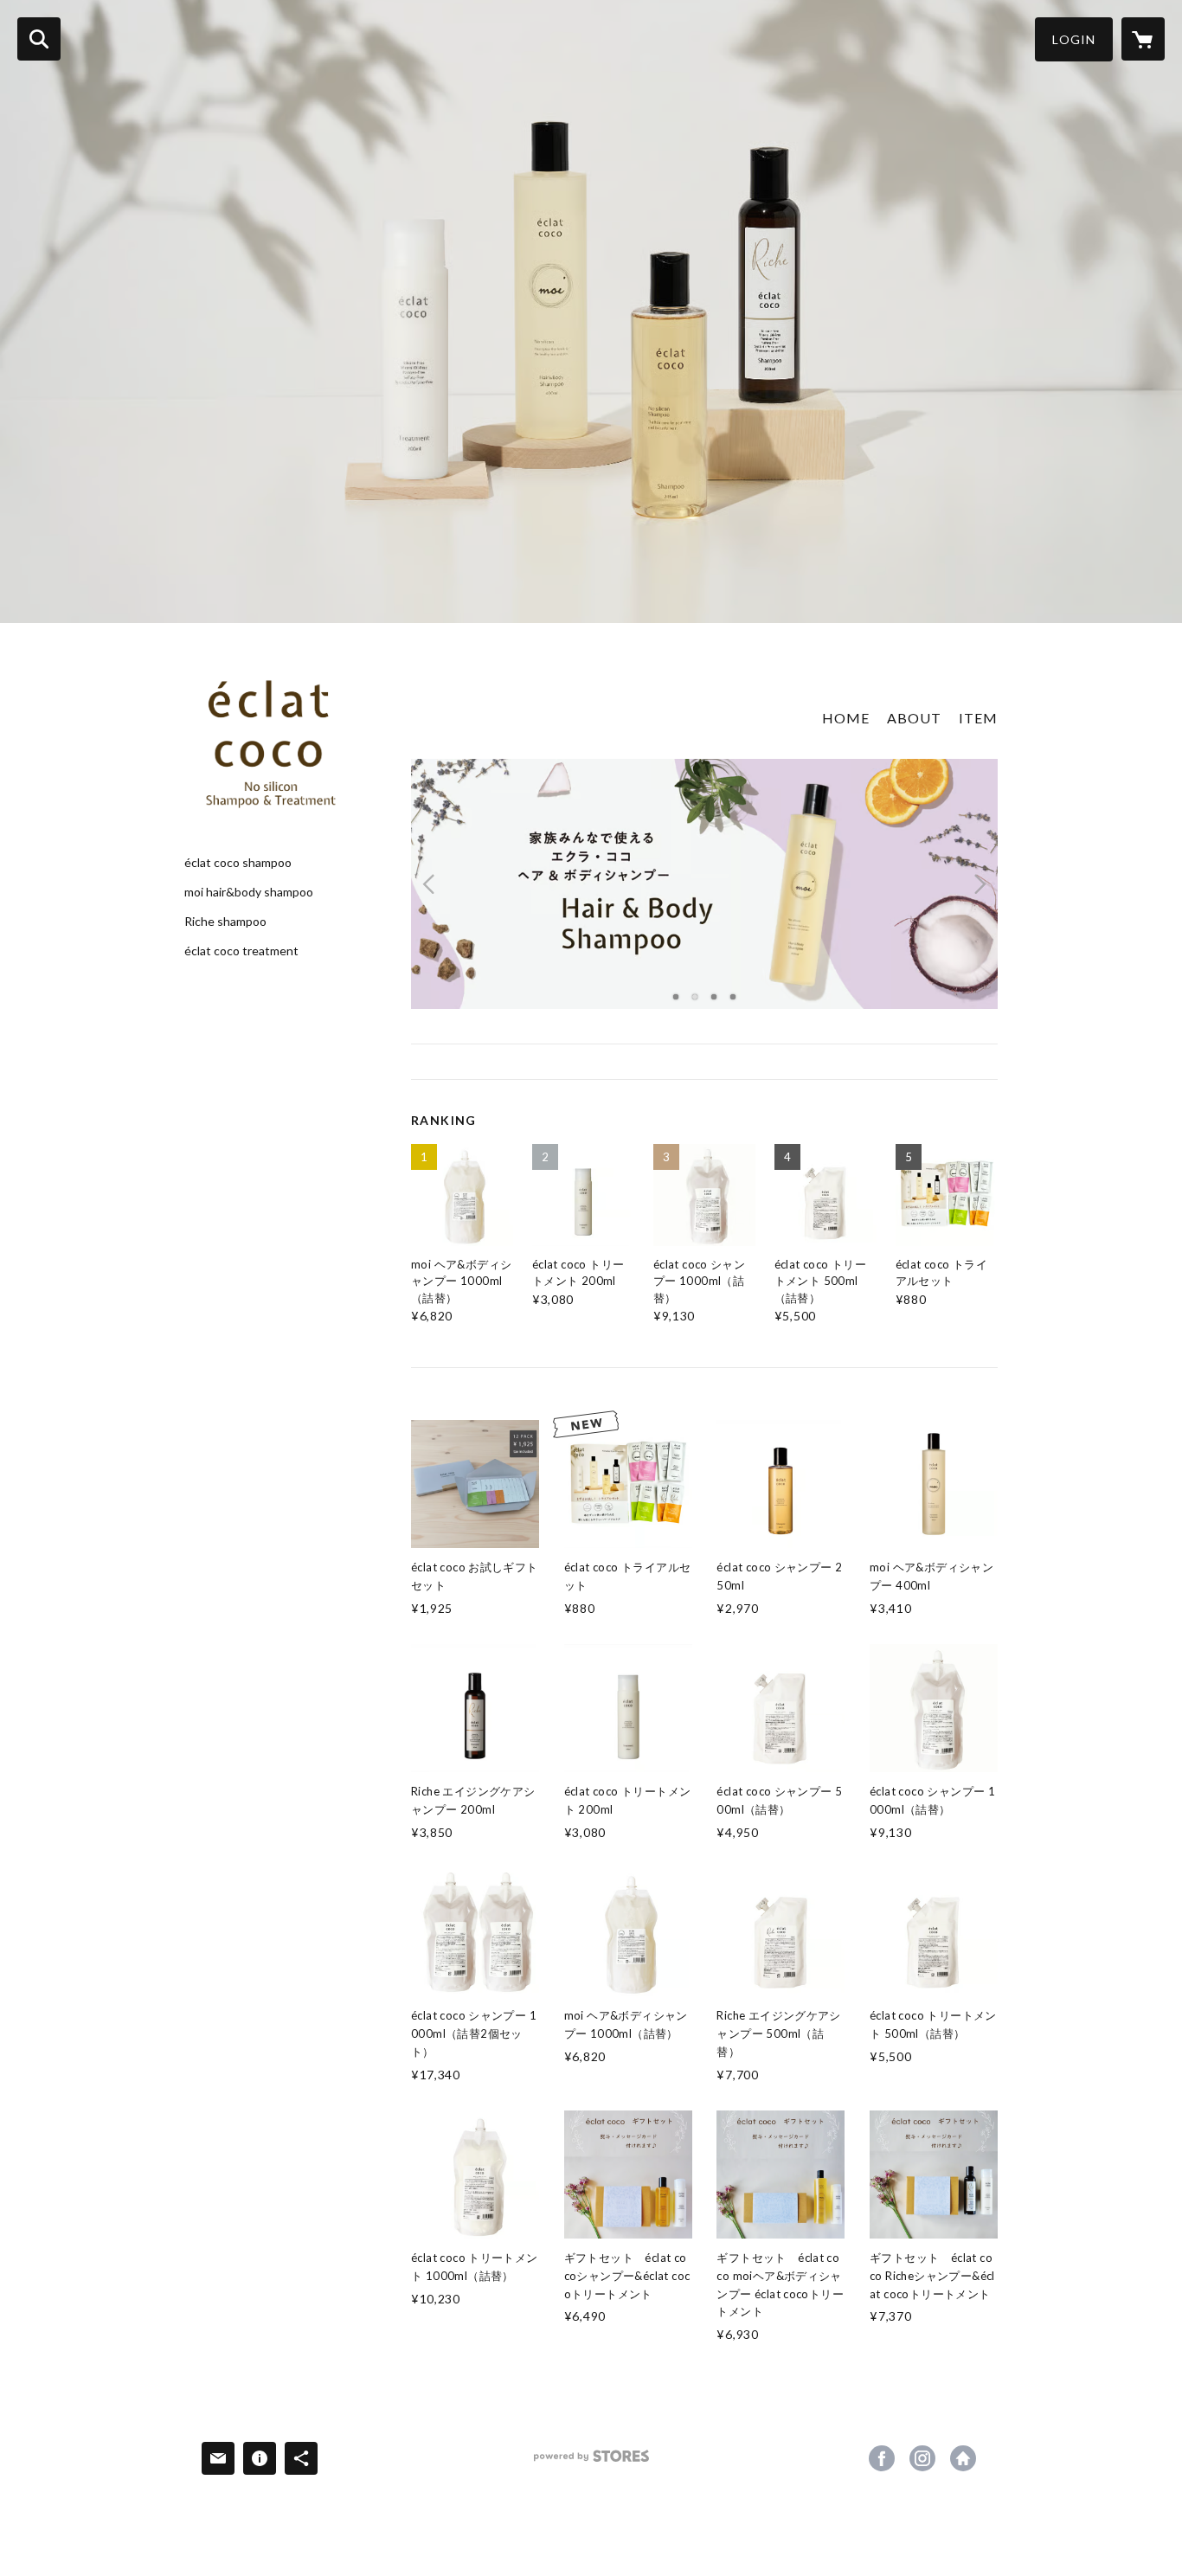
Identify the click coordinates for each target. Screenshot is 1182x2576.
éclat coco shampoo (238, 863)
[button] (1074, 39)
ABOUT (914, 718)
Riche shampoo (225, 922)
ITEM (978, 718)
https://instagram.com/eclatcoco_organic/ (922, 2458)
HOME (846, 718)
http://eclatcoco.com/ (963, 2458)
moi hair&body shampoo (249, 892)
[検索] (39, 39)
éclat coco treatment (241, 951)
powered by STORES (591, 2462)
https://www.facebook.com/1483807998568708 (882, 2458)
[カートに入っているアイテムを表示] (1143, 39)
